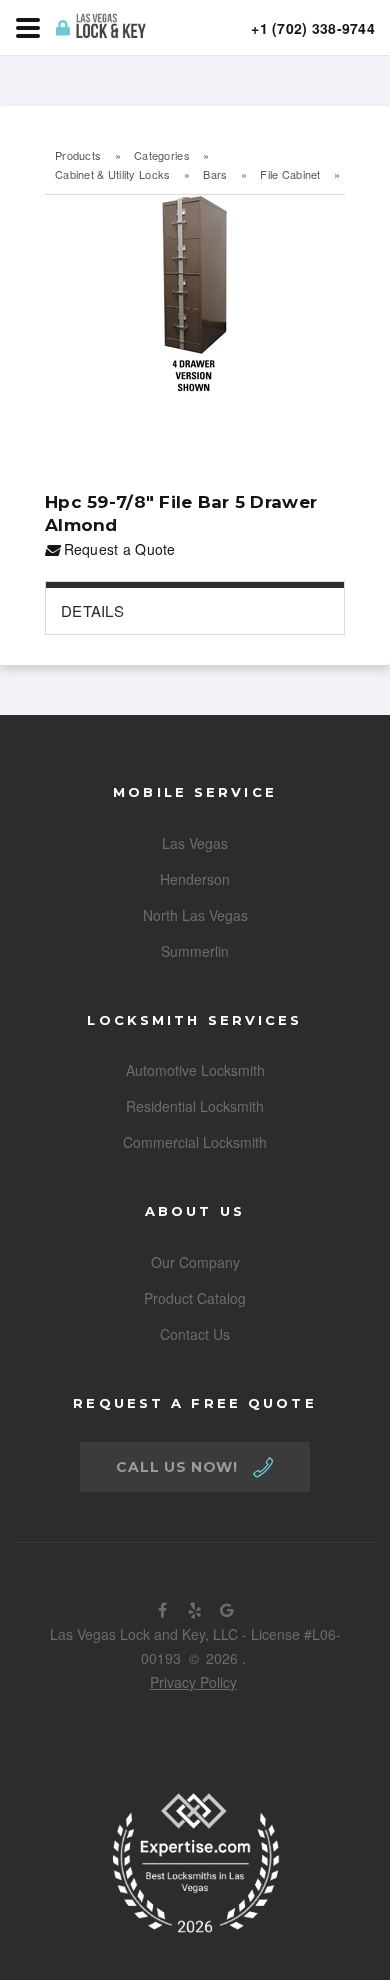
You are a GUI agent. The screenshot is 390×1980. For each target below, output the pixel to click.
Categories (162, 155)
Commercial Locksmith (195, 1142)
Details (92, 610)
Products (78, 155)
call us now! (176, 1467)
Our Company (195, 1262)
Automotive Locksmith (195, 1070)
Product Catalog (195, 1298)
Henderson (195, 879)
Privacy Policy (193, 1682)
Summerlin (195, 951)
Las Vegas (195, 843)
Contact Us (195, 1334)
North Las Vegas (195, 915)
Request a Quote (117, 549)
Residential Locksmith (195, 1106)
